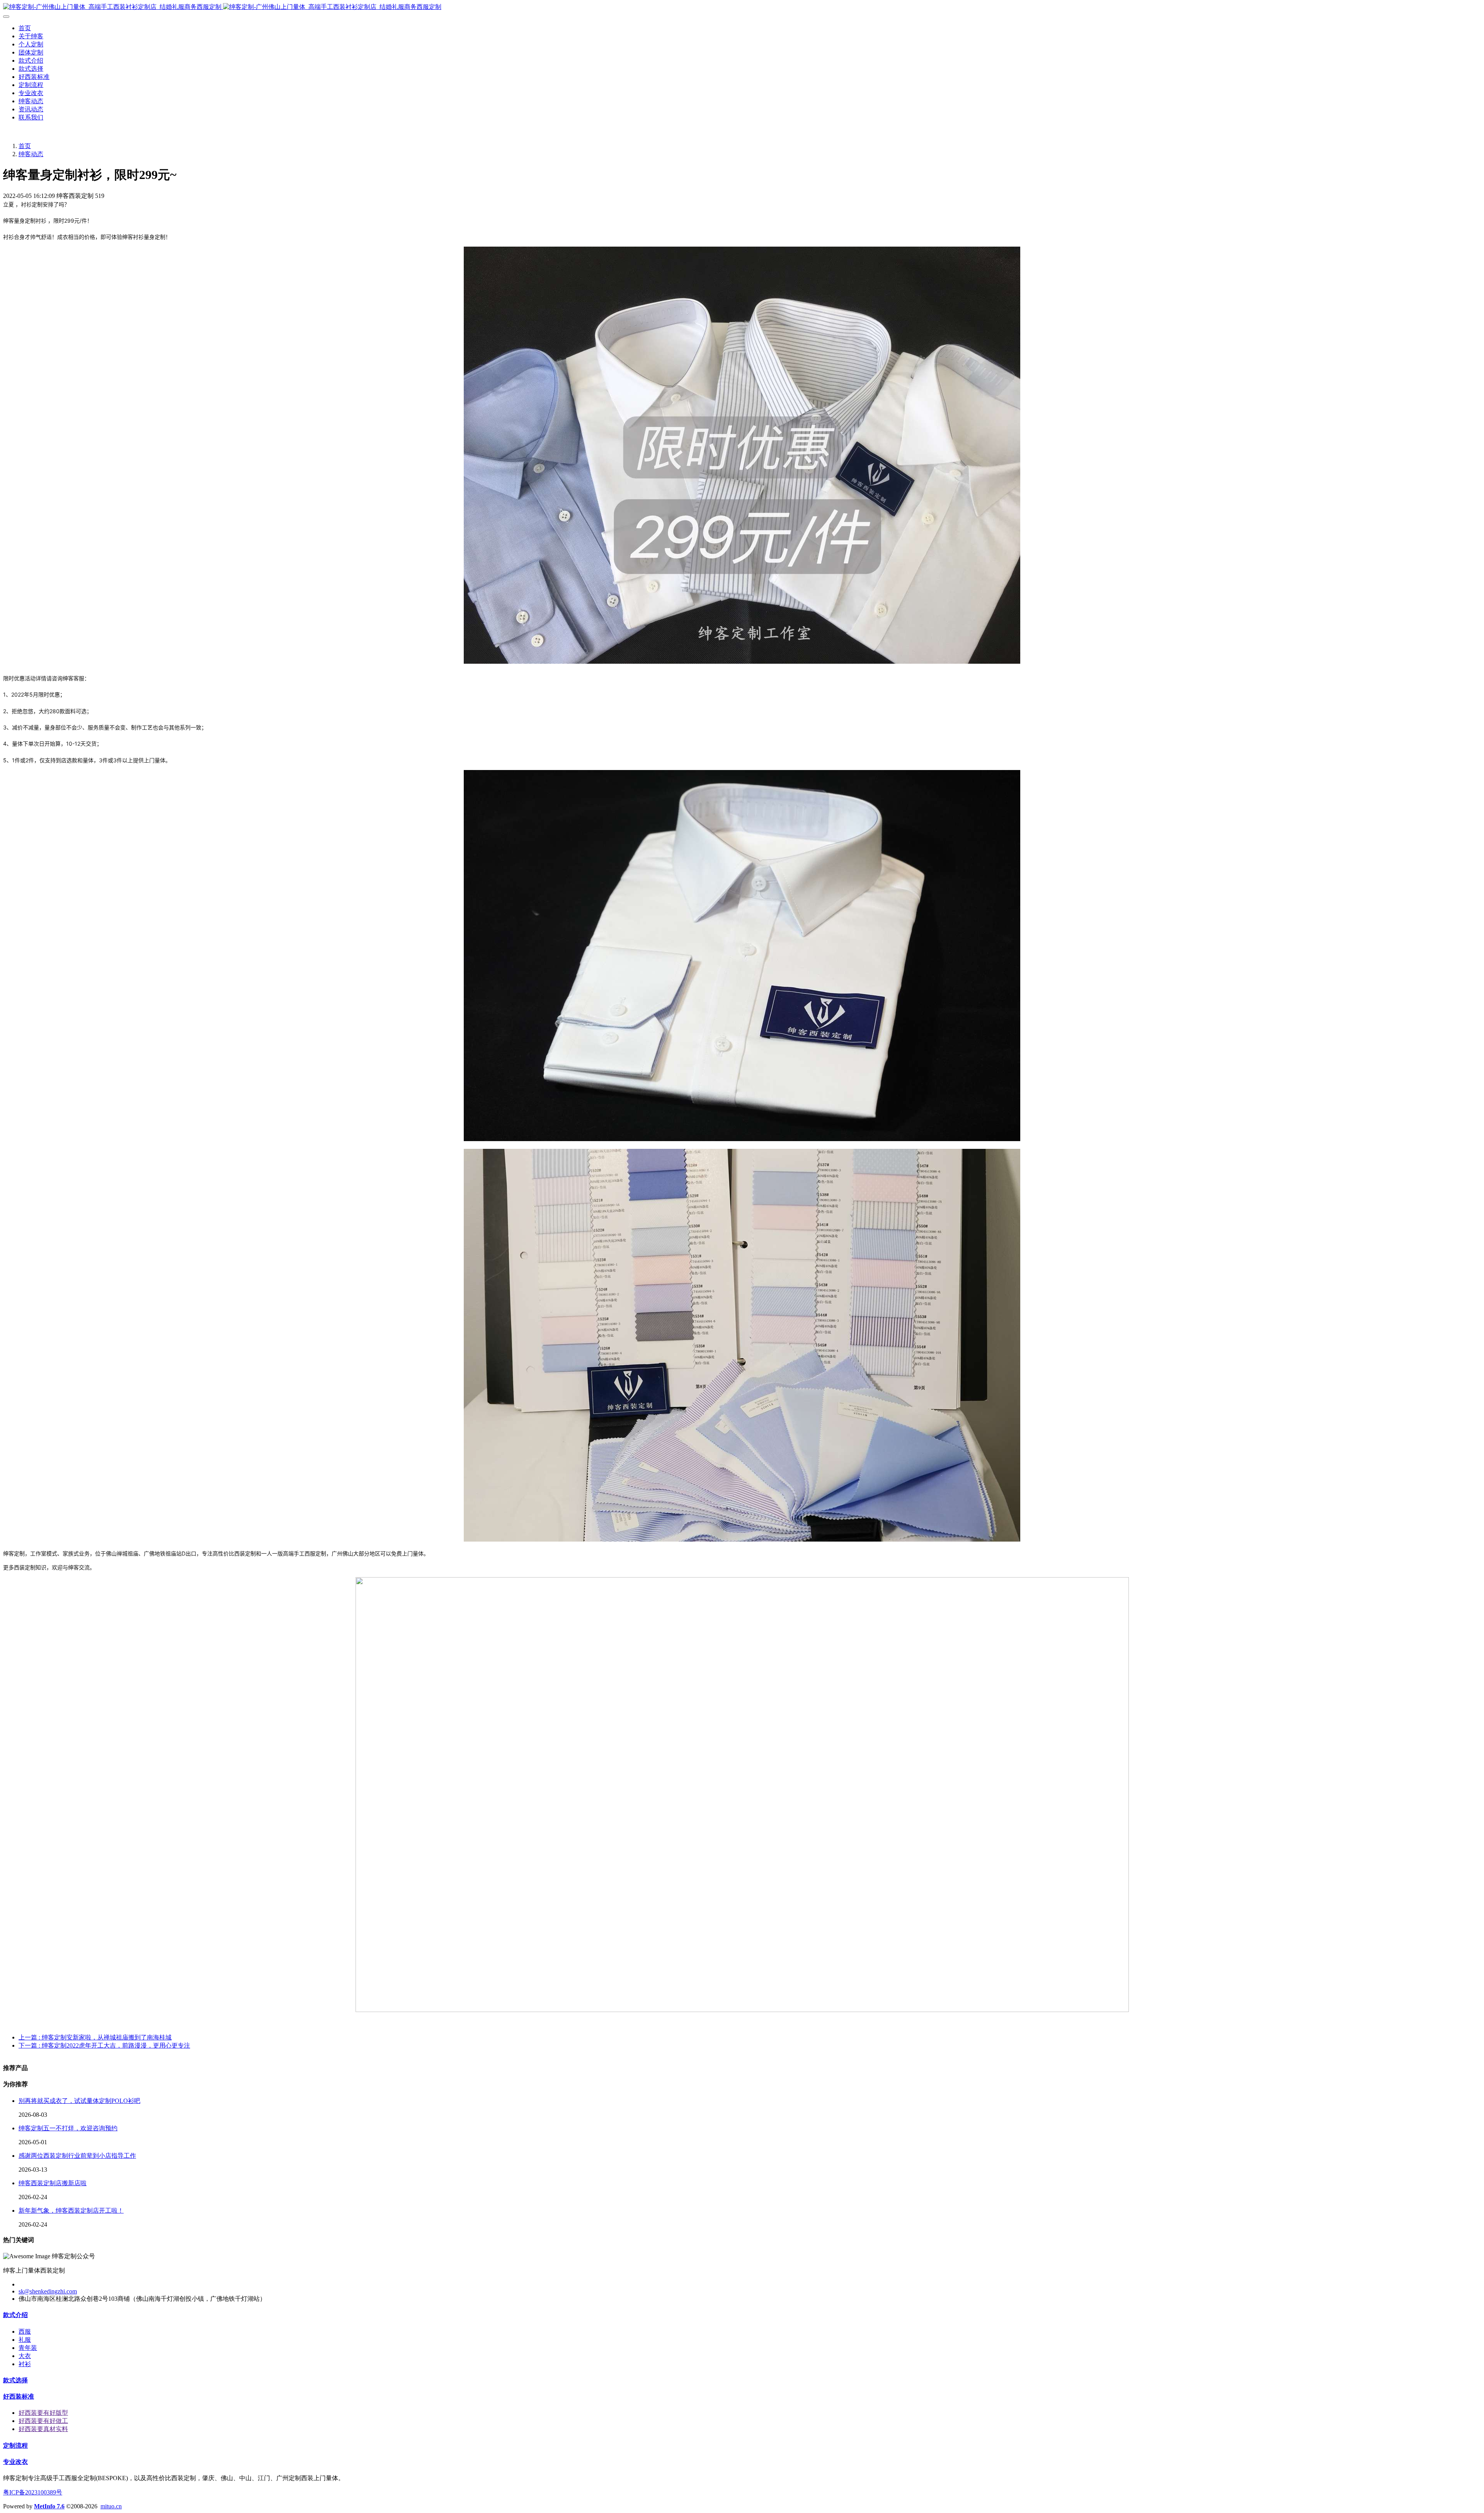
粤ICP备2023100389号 (33, 2492)
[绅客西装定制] (742, 7)
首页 (25, 28)
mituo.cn (111, 2506)
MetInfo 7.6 (49, 2506)
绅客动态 (31, 154)
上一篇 (95, 2037)
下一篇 (104, 2045)
